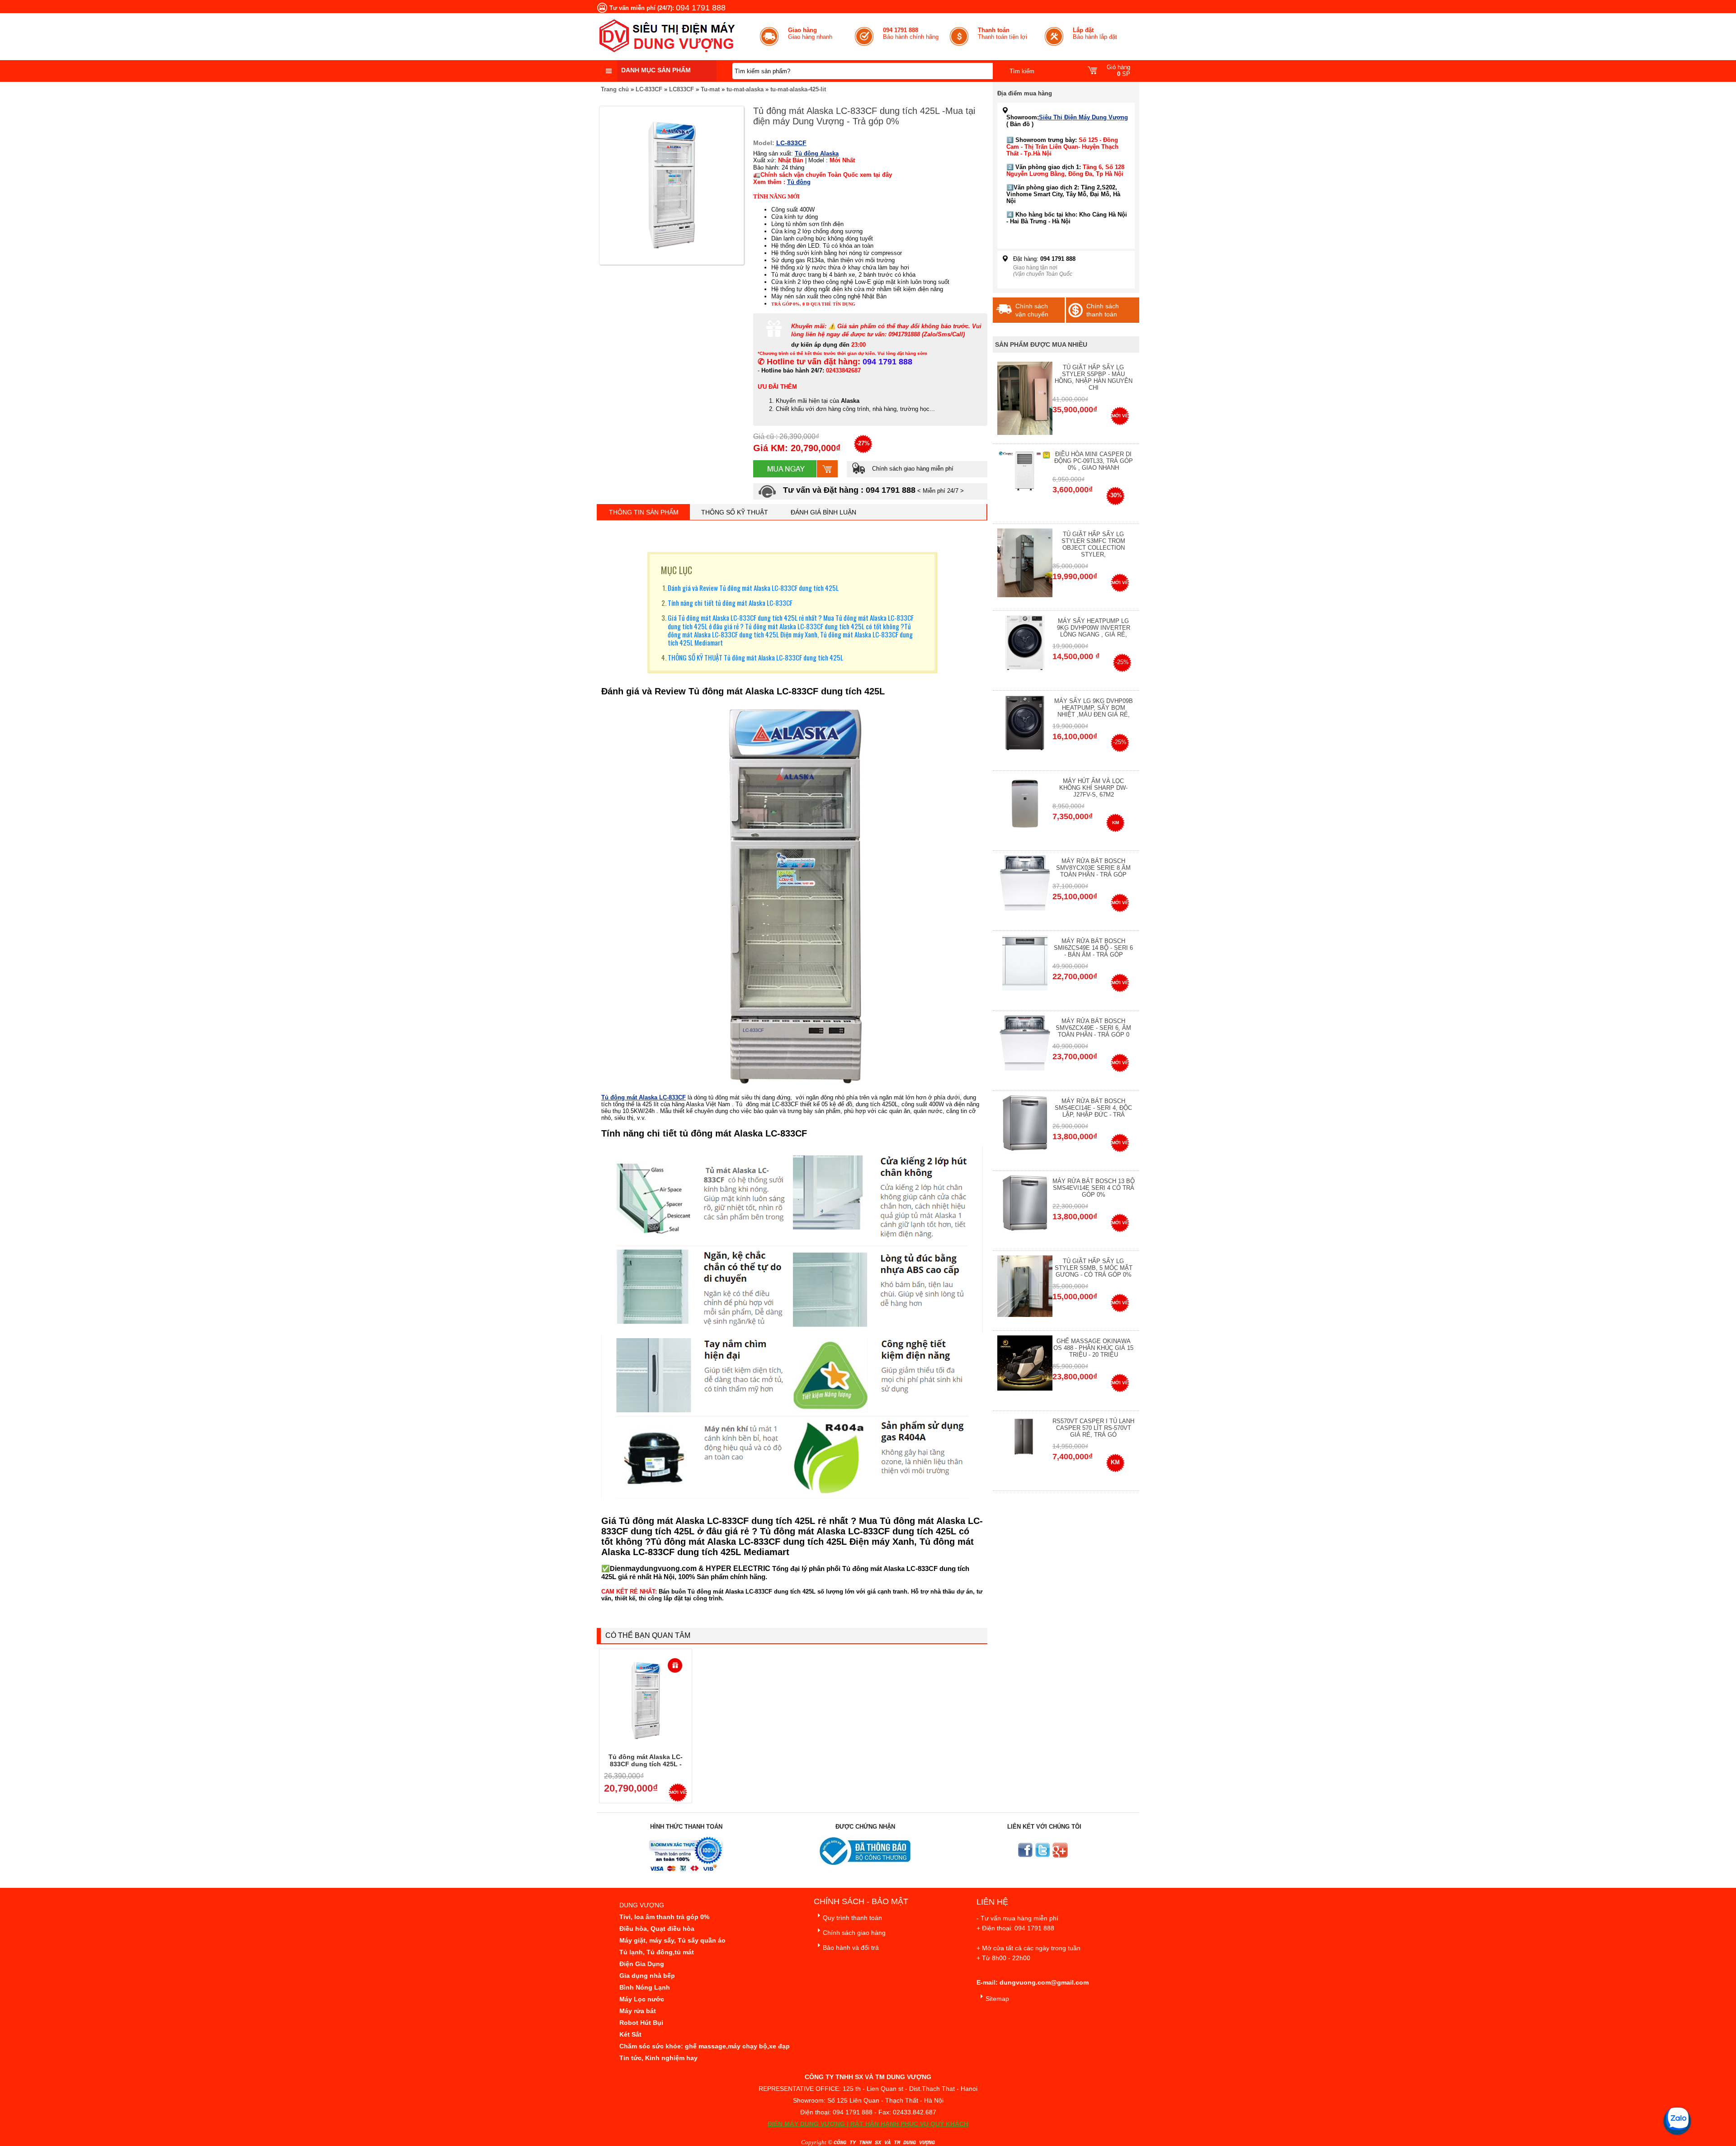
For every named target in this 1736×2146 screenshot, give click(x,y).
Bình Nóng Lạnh (645, 1987)
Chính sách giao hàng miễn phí (912, 469)
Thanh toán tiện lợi (1002, 33)
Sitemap (997, 1999)
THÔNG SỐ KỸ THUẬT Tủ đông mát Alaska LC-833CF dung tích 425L (755, 657)
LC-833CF (649, 89)
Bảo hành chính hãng (911, 33)
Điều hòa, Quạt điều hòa (657, 1929)
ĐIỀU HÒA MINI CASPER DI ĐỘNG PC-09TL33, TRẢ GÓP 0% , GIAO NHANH (1094, 461)
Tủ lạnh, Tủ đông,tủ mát (657, 1952)
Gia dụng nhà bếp (647, 1976)
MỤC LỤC (677, 570)
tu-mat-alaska (745, 89)
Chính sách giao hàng (854, 1933)
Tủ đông (799, 182)
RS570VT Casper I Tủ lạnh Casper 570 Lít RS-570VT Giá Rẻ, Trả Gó (1093, 1428)
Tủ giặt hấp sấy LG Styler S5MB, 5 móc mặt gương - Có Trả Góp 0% (1094, 1268)
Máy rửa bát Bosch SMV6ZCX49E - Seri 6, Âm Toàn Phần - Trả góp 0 (1093, 1028)
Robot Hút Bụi (641, 2023)
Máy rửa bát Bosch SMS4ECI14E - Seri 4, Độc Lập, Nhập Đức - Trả (1093, 1108)
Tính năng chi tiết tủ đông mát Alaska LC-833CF (730, 603)
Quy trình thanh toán (852, 1918)
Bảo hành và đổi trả (851, 1948)
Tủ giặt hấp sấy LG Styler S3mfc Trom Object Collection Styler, (1093, 544)
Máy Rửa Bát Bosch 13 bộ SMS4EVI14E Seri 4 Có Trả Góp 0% (1094, 1188)
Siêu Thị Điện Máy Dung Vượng (1083, 117)
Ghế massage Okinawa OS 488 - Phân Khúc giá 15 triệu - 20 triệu (1093, 1348)
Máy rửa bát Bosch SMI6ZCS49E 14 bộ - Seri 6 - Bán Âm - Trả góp (1093, 948)
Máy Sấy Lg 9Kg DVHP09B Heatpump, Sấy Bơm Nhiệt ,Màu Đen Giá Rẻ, (1094, 708)
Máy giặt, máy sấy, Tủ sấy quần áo (672, 1940)
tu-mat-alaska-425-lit (798, 89)
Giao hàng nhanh (810, 33)
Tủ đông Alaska (817, 153)
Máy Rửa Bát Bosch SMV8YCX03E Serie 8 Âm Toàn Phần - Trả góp (1093, 868)
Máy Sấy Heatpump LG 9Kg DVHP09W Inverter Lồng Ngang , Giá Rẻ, (1094, 628)
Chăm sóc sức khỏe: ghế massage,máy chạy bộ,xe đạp (705, 2046)
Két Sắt (630, 2034)
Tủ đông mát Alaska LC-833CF (644, 1097)
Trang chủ (615, 89)
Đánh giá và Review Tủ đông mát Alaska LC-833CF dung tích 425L (753, 588)
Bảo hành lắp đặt (1095, 33)
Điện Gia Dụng (642, 1964)
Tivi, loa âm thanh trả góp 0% (664, 1917)
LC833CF (682, 89)
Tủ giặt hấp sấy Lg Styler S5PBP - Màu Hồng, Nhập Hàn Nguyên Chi (1094, 377)
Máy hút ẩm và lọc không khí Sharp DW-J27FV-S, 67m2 (1093, 788)
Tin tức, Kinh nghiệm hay (658, 2058)
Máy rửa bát (638, 2011)
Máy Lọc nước (642, 1999)
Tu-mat (710, 89)
